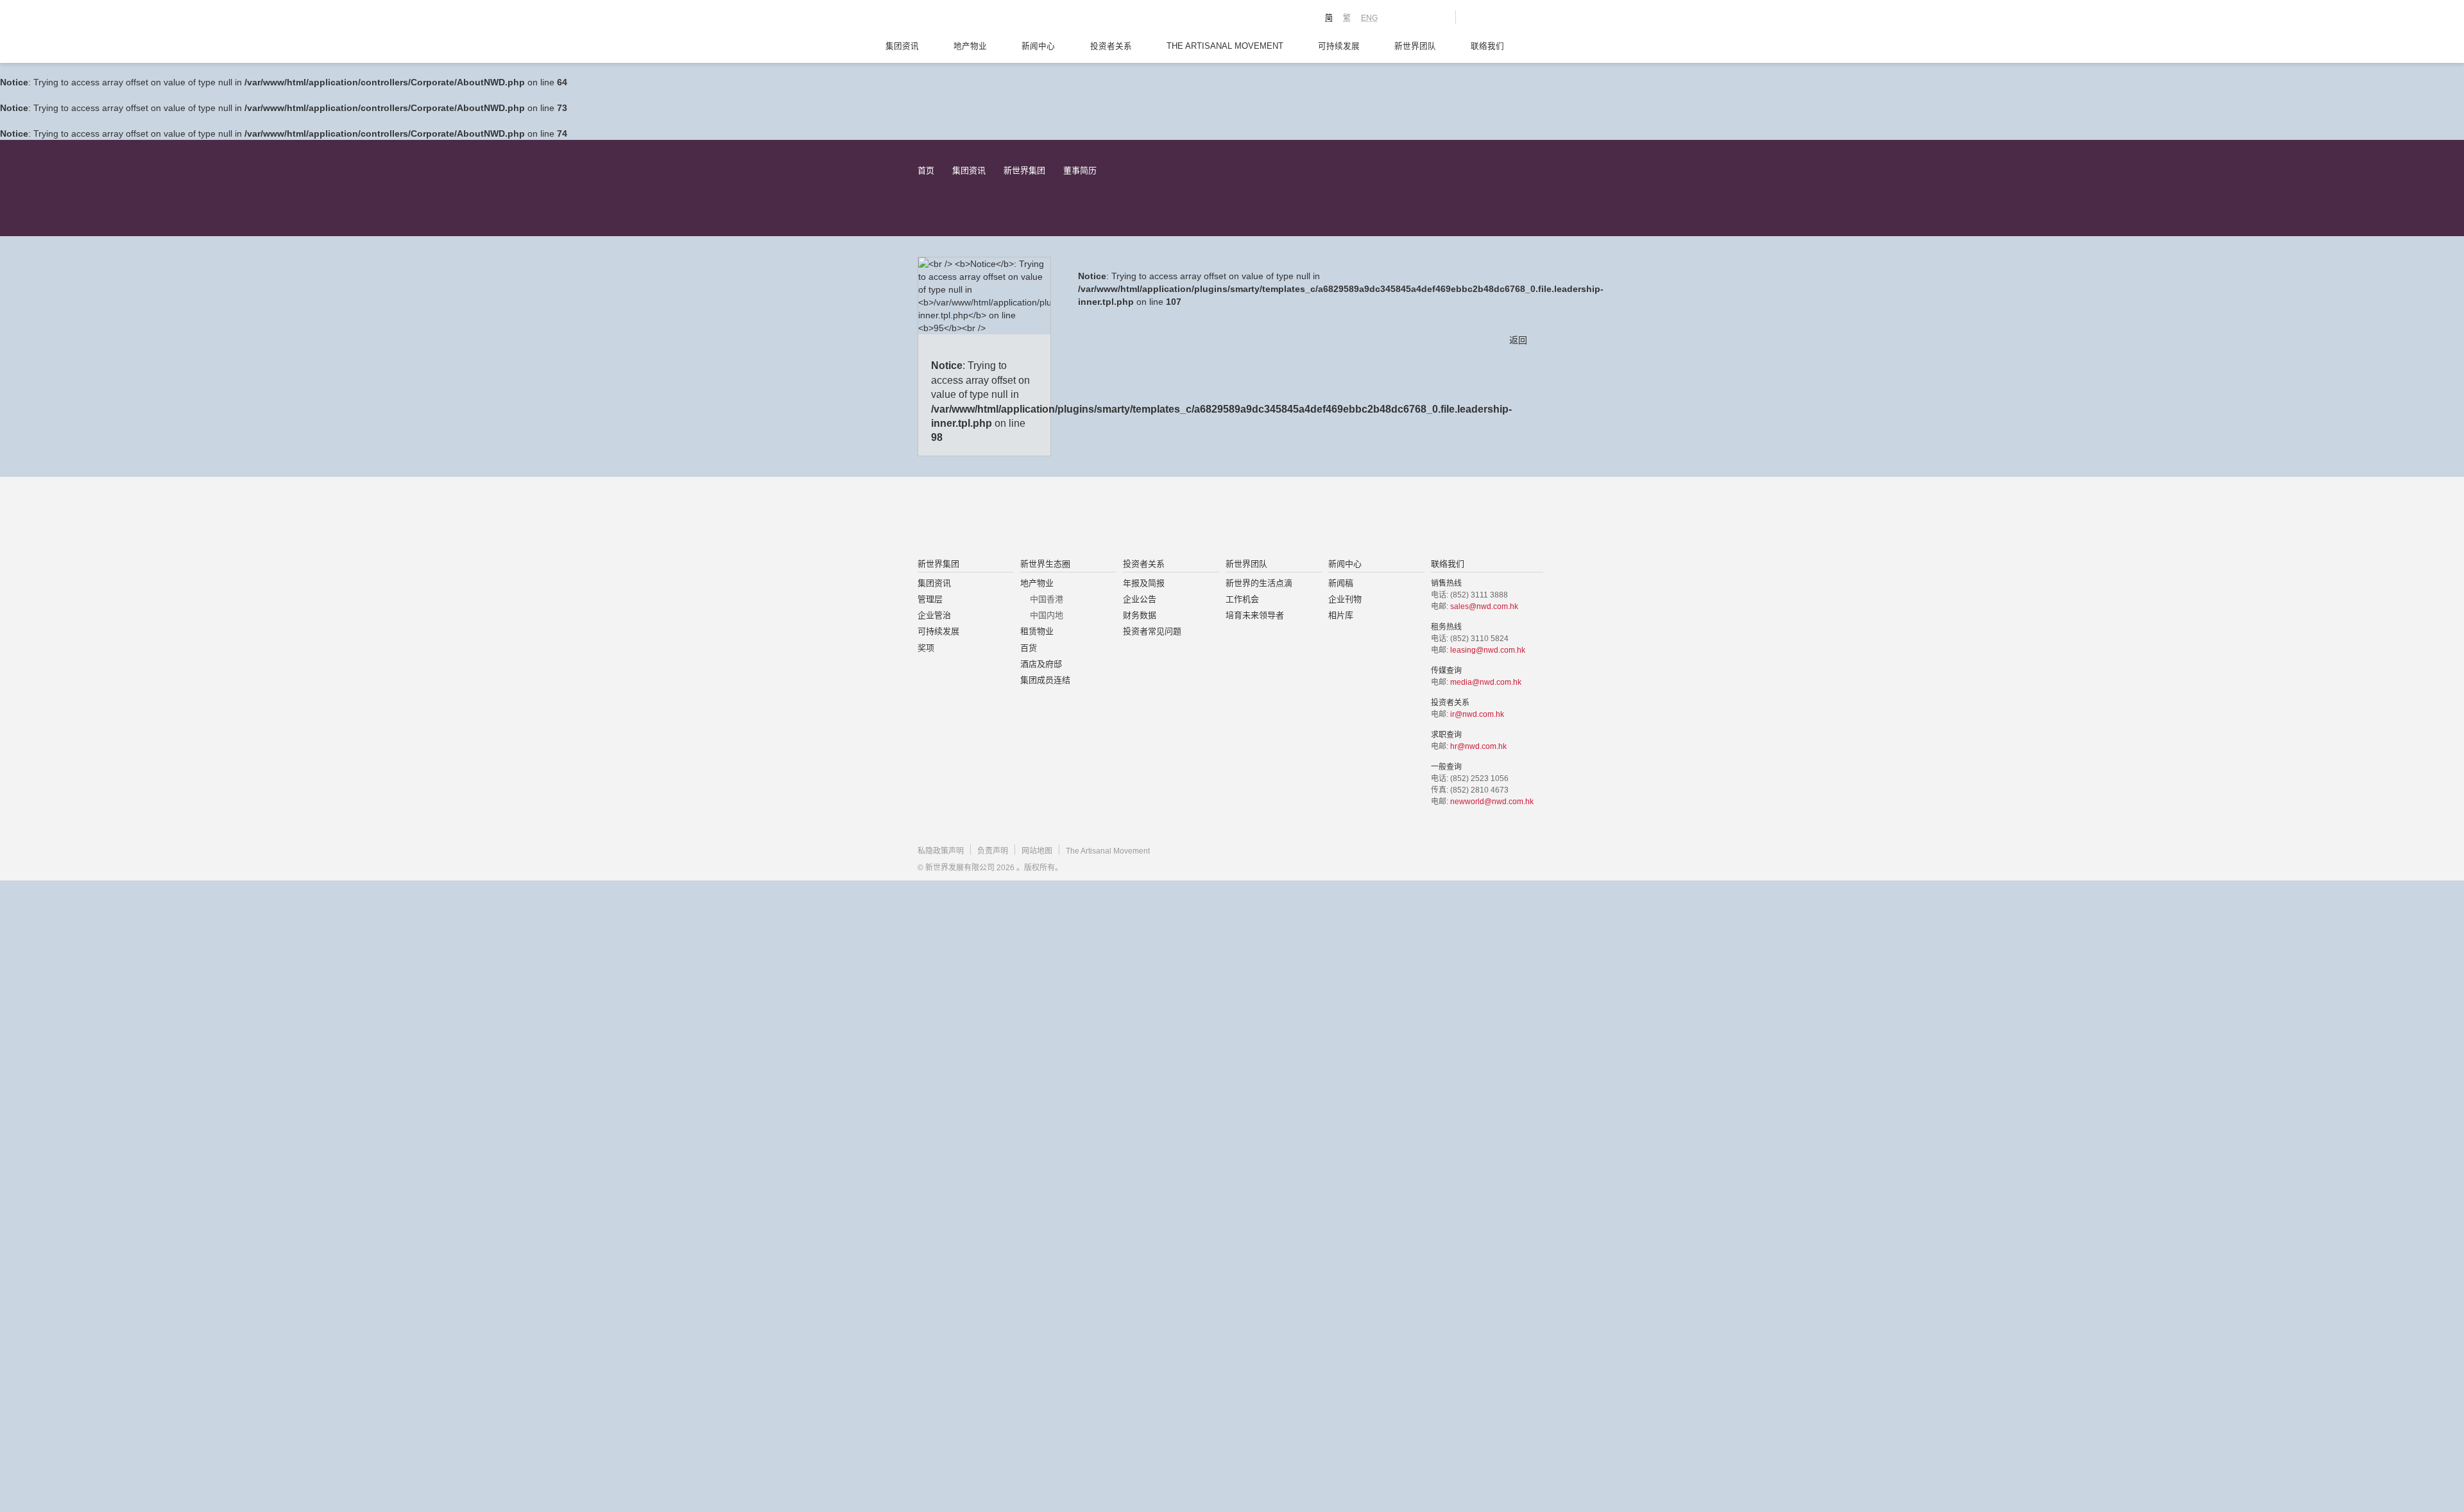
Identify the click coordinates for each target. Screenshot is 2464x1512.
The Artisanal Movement (1225, 46)
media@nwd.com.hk (1486, 682)
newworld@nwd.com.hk (1492, 802)
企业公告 (1140, 599)
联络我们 (1487, 46)
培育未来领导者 (1255, 615)
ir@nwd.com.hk (1477, 714)
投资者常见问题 (1152, 631)
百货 (1029, 648)
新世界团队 (1415, 46)
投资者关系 (1111, 46)
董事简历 (1080, 170)
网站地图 (1037, 851)
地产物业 (970, 46)
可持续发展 (1339, 46)
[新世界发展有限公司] (1087, 519)
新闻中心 (1038, 46)
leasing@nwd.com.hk (1488, 650)
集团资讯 (902, 46)
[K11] (1400, 17)
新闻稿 (1341, 583)
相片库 (1341, 615)
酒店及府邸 (1041, 664)
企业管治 (934, 615)
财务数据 (1140, 615)
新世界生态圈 (1045, 564)
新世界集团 (1024, 170)
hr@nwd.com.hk (1478, 746)
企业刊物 (1345, 599)
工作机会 (1242, 599)
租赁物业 (1037, 631)
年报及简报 (1144, 583)
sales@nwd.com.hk (1484, 606)
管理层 (930, 599)
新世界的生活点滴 (1259, 583)
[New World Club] (1436, 17)
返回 (1518, 340)
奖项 (926, 648)
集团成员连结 (1045, 680)
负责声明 (993, 851)
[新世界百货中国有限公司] (1361, 519)
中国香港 (1047, 599)
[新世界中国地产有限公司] (1215, 519)
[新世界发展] (988, 19)
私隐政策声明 (941, 851)
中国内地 (1047, 615)
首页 (926, 170)
